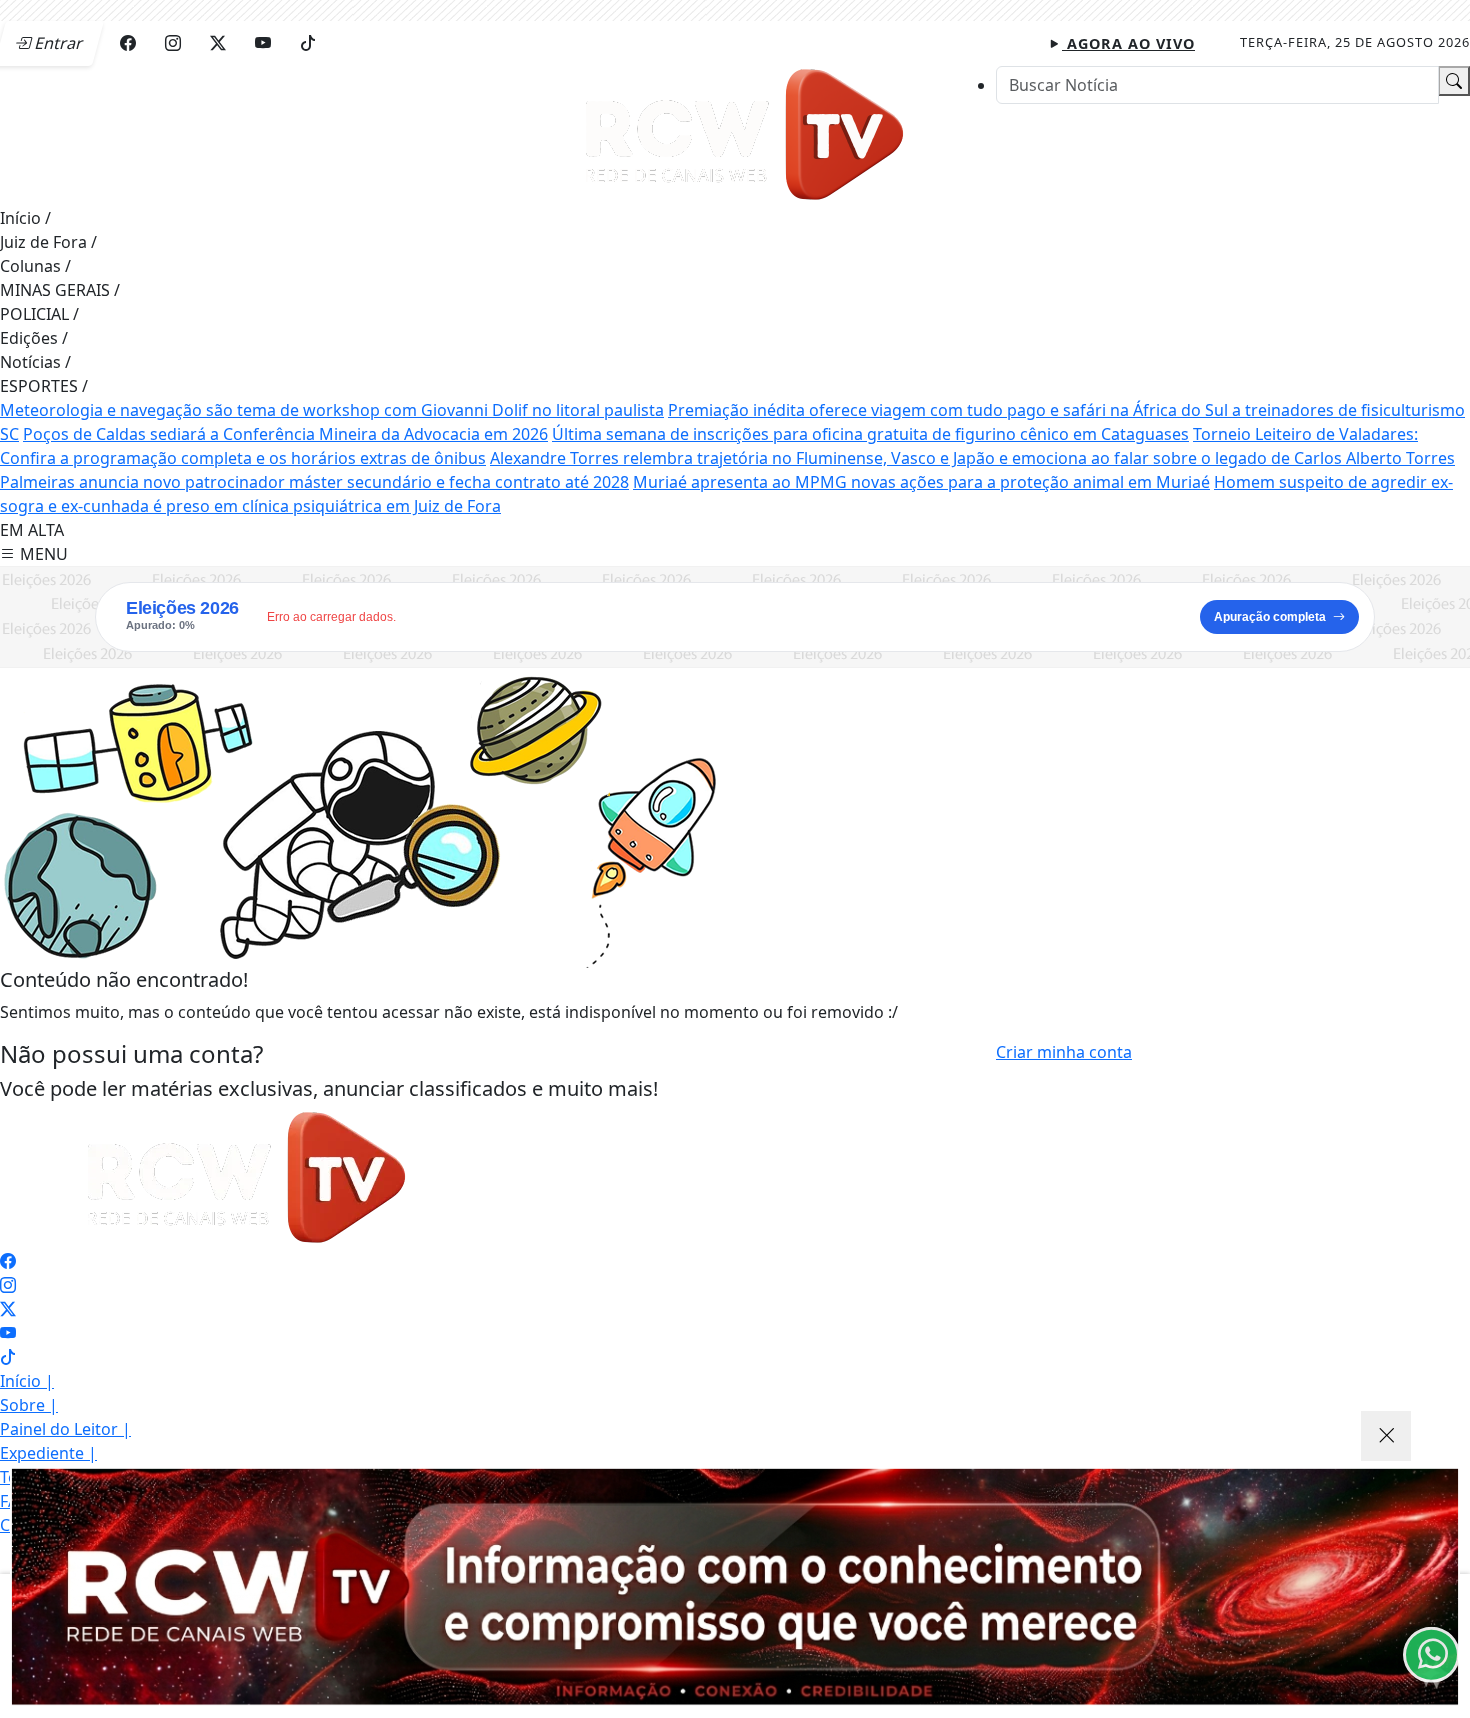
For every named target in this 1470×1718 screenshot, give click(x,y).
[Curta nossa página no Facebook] (8, 1261)
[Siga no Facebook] (128, 43)
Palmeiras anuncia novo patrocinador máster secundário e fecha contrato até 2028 (314, 482)
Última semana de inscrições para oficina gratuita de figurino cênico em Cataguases (870, 434)
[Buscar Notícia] (1454, 81)
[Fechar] (1386, 1436)
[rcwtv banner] (735, 1586)
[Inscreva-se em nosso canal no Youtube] (8, 1333)
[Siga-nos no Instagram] (8, 1285)
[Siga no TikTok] (308, 43)
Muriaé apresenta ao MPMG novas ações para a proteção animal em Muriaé (921, 482)
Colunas (35, 266)
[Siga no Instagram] (173, 43)
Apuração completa (1270, 617)
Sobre (29, 1405)
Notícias (35, 362)
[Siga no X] (218, 43)
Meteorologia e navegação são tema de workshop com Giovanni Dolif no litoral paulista (332, 410)
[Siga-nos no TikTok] (8, 1357)
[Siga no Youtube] (263, 43)
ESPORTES (44, 386)
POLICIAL (39, 314)
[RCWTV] (748, 134)
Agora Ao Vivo (1128, 43)
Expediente (48, 1453)
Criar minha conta (1064, 1052)
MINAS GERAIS (60, 290)
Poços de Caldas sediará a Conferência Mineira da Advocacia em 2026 (285, 434)
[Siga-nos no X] (8, 1309)
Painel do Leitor (65, 1429)
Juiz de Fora (48, 242)
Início (25, 218)
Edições (34, 338)
